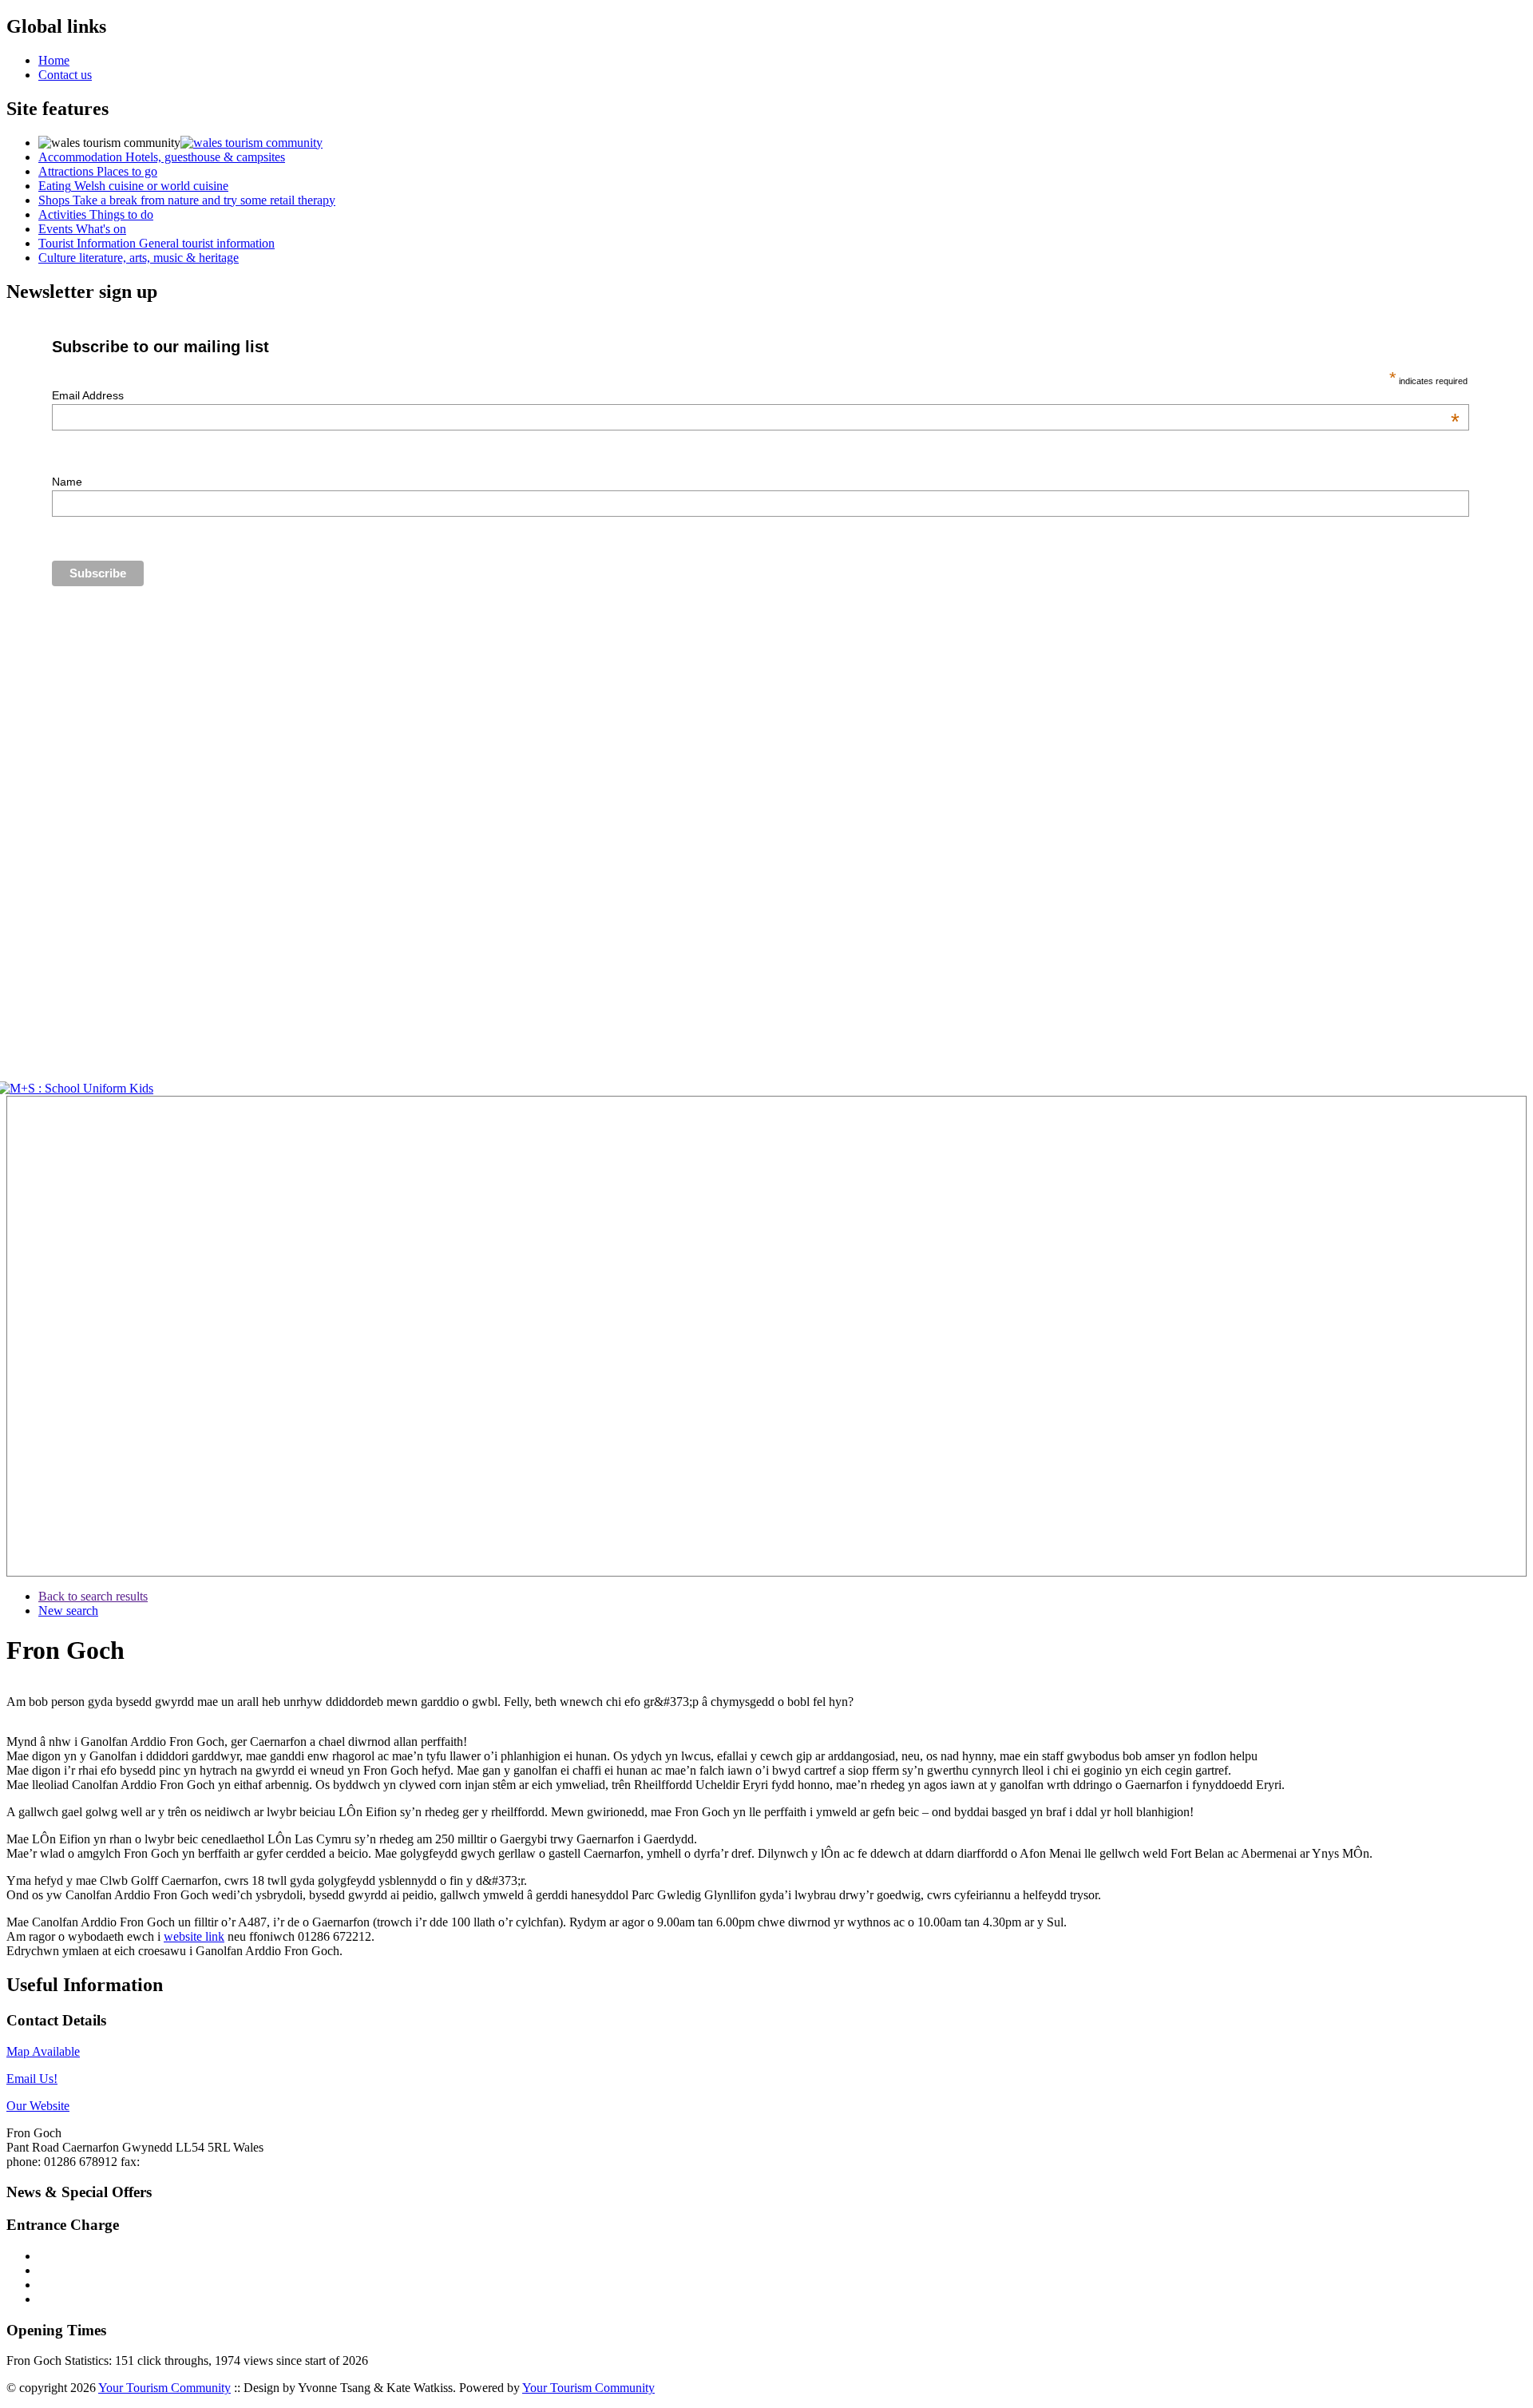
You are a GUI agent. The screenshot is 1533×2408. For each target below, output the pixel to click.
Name (67, 482)
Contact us (65, 75)
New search (68, 1611)
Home (54, 60)
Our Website (38, 2106)
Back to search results (93, 1596)
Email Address (756, 395)
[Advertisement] (54, 1336)
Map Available (43, 2051)
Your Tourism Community (164, 2388)
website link (194, 1936)
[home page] (252, 143)
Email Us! (32, 2079)
